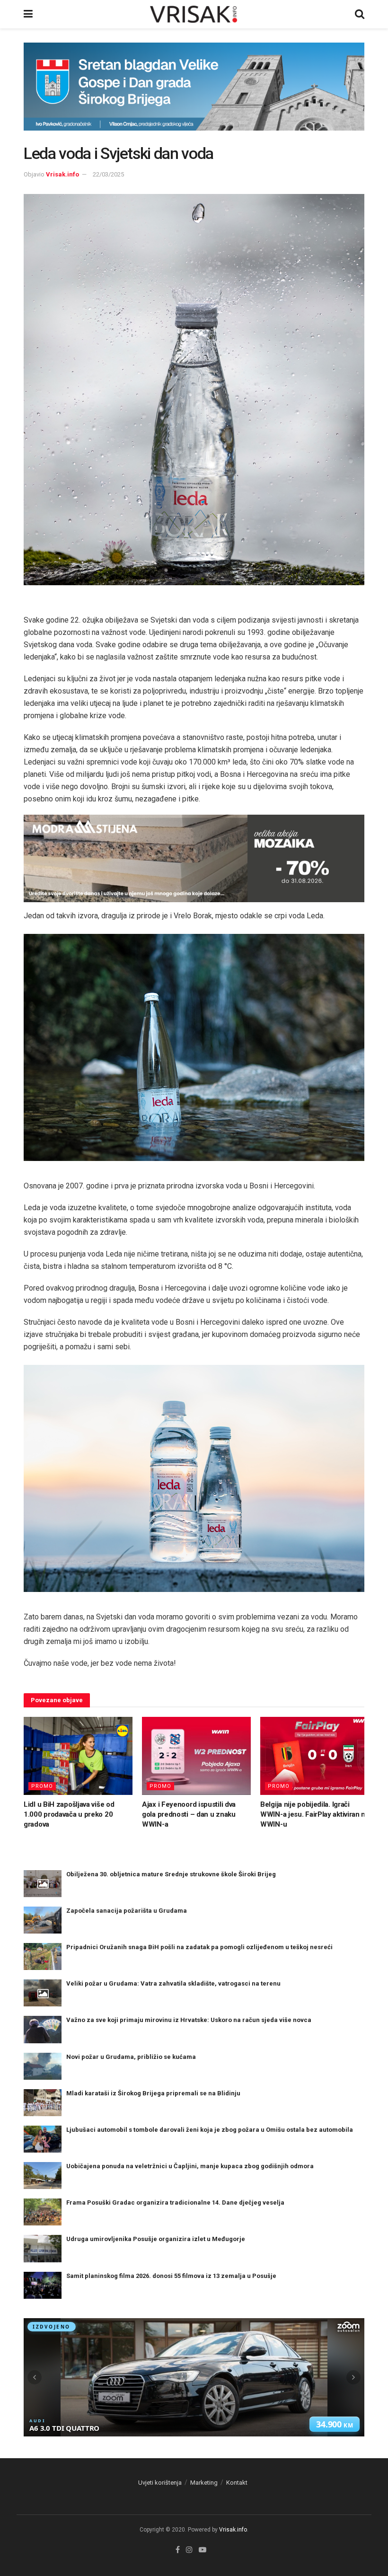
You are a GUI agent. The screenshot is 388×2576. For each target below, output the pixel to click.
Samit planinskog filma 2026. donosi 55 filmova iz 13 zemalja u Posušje (171, 2276)
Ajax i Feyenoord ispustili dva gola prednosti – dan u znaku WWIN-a (189, 1814)
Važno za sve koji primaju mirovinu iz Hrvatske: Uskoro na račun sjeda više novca (189, 2020)
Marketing (204, 2483)
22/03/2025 (108, 174)
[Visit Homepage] (194, 14)
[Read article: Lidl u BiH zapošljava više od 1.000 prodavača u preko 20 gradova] (78, 1756)
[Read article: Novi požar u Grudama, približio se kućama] (43, 2066)
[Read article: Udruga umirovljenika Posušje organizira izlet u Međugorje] (43, 2248)
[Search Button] (360, 14)
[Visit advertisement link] (194, 94)
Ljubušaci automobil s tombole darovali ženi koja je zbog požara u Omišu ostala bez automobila (210, 2130)
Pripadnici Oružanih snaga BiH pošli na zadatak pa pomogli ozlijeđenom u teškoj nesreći (199, 1947)
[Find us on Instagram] (189, 2550)
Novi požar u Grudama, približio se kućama (131, 2057)
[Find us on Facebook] (178, 2550)
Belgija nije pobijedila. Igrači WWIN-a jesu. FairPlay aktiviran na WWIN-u (315, 1814)
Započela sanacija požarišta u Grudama (127, 1911)
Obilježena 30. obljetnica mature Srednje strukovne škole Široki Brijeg (171, 1874)
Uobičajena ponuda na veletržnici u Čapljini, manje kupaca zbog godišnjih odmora (190, 2166)
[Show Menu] (28, 14)
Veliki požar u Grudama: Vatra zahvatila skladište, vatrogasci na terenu (173, 1983)
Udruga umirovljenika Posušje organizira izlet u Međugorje (156, 2239)
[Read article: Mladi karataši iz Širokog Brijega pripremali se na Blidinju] (43, 2103)
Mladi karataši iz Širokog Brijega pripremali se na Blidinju (153, 2093)
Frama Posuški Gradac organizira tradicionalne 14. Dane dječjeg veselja (175, 2202)
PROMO (42, 1786)
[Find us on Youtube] (203, 2550)
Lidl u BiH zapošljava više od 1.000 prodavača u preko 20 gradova (69, 1814)
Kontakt (237, 2483)
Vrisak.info (62, 174)
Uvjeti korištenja (160, 2483)
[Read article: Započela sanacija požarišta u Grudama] (43, 1920)
